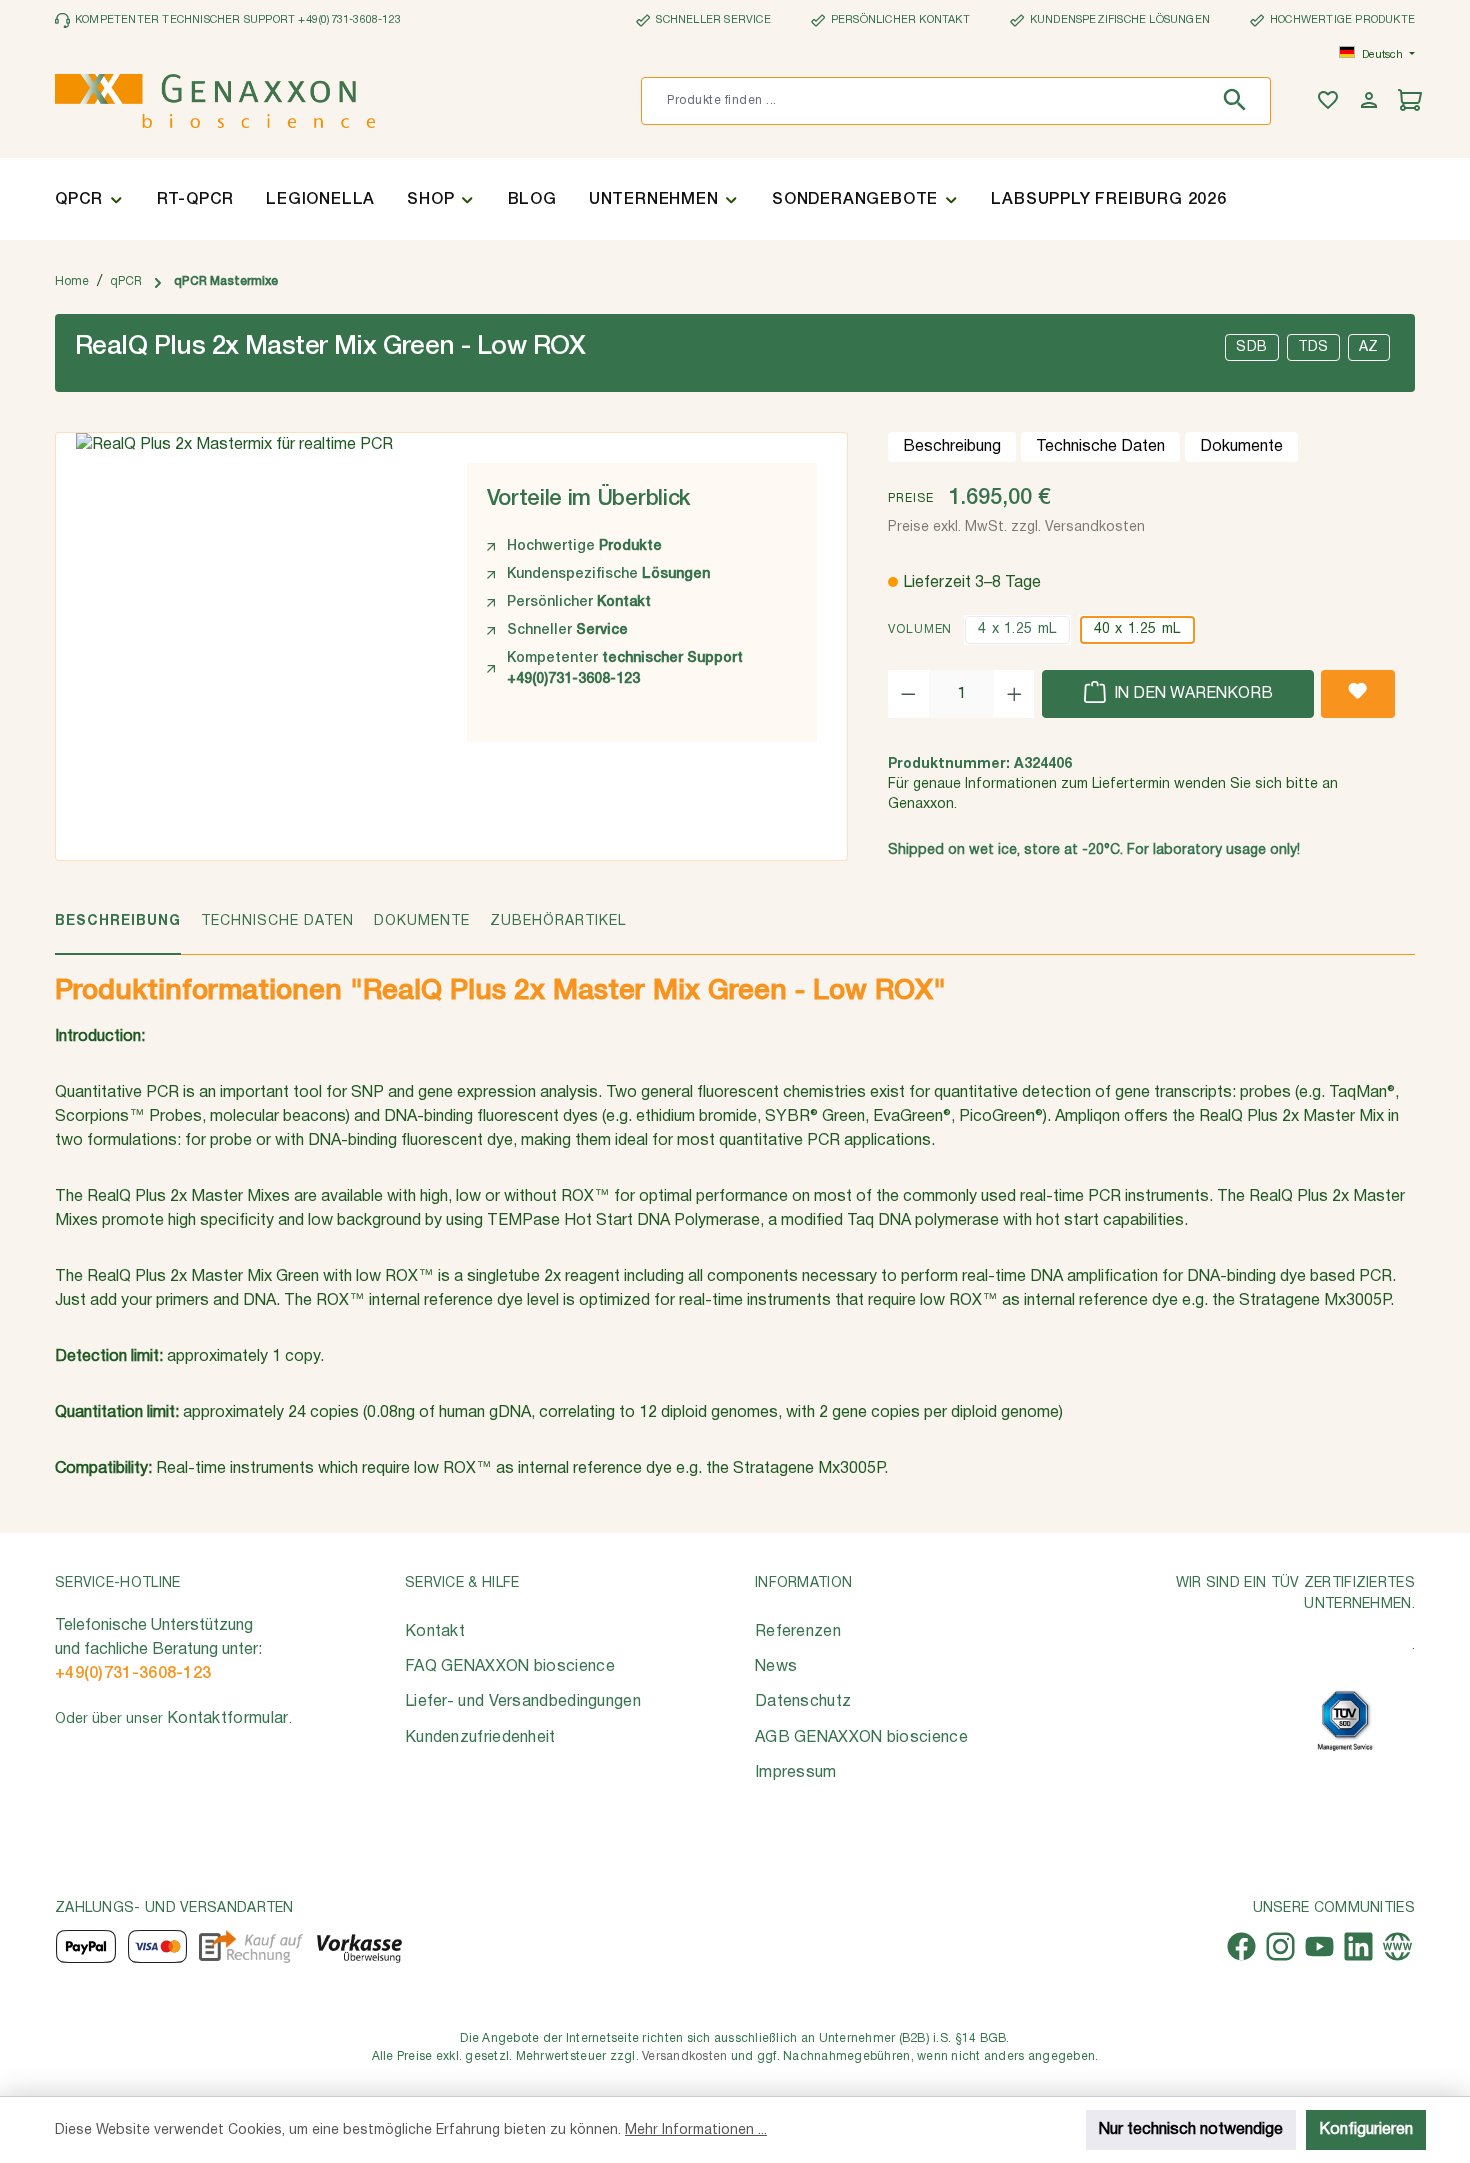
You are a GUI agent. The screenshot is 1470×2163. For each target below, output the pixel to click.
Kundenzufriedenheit (480, 1738)
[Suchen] (1239, 101)
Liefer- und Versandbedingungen (523, 1702)
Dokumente (1241, 447)
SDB (1252, 347)
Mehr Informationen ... (696, 2130)
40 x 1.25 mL (1137, 629)
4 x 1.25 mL (1017, 629)
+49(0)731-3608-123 (133, 1674)
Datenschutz (803, 1702)
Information (803, 1583)
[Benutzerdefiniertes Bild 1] (1345, 1720)
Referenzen (798, 1632)
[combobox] (925, 101)
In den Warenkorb (1191, 694)
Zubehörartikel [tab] (558, 921)
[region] (251, 593)
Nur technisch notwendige (1191, 2130)
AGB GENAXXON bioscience (861, 1738)
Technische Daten (1100, 447)
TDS (1313, 347)
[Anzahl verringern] (908, 694)
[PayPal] (86, 1946)
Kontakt (435, 1632)
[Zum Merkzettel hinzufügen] (1358, 694)
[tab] (118, 932)
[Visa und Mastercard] (158, 1946)
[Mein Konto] (1371, 101)
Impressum (796, 1773)
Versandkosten (684, 2056)
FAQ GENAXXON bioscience (510, 1667)
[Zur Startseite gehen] (215, 101)
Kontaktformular (228, 1719)
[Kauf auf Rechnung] (250, 1946)
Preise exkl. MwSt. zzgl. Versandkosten (1016, 527)
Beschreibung (952, 447)
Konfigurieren (1366, 2130)
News (776, 1667)
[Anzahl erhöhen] (1014, 694)
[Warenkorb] (1412, 101)
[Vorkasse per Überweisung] (358, 1946)
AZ (1369, 347)
